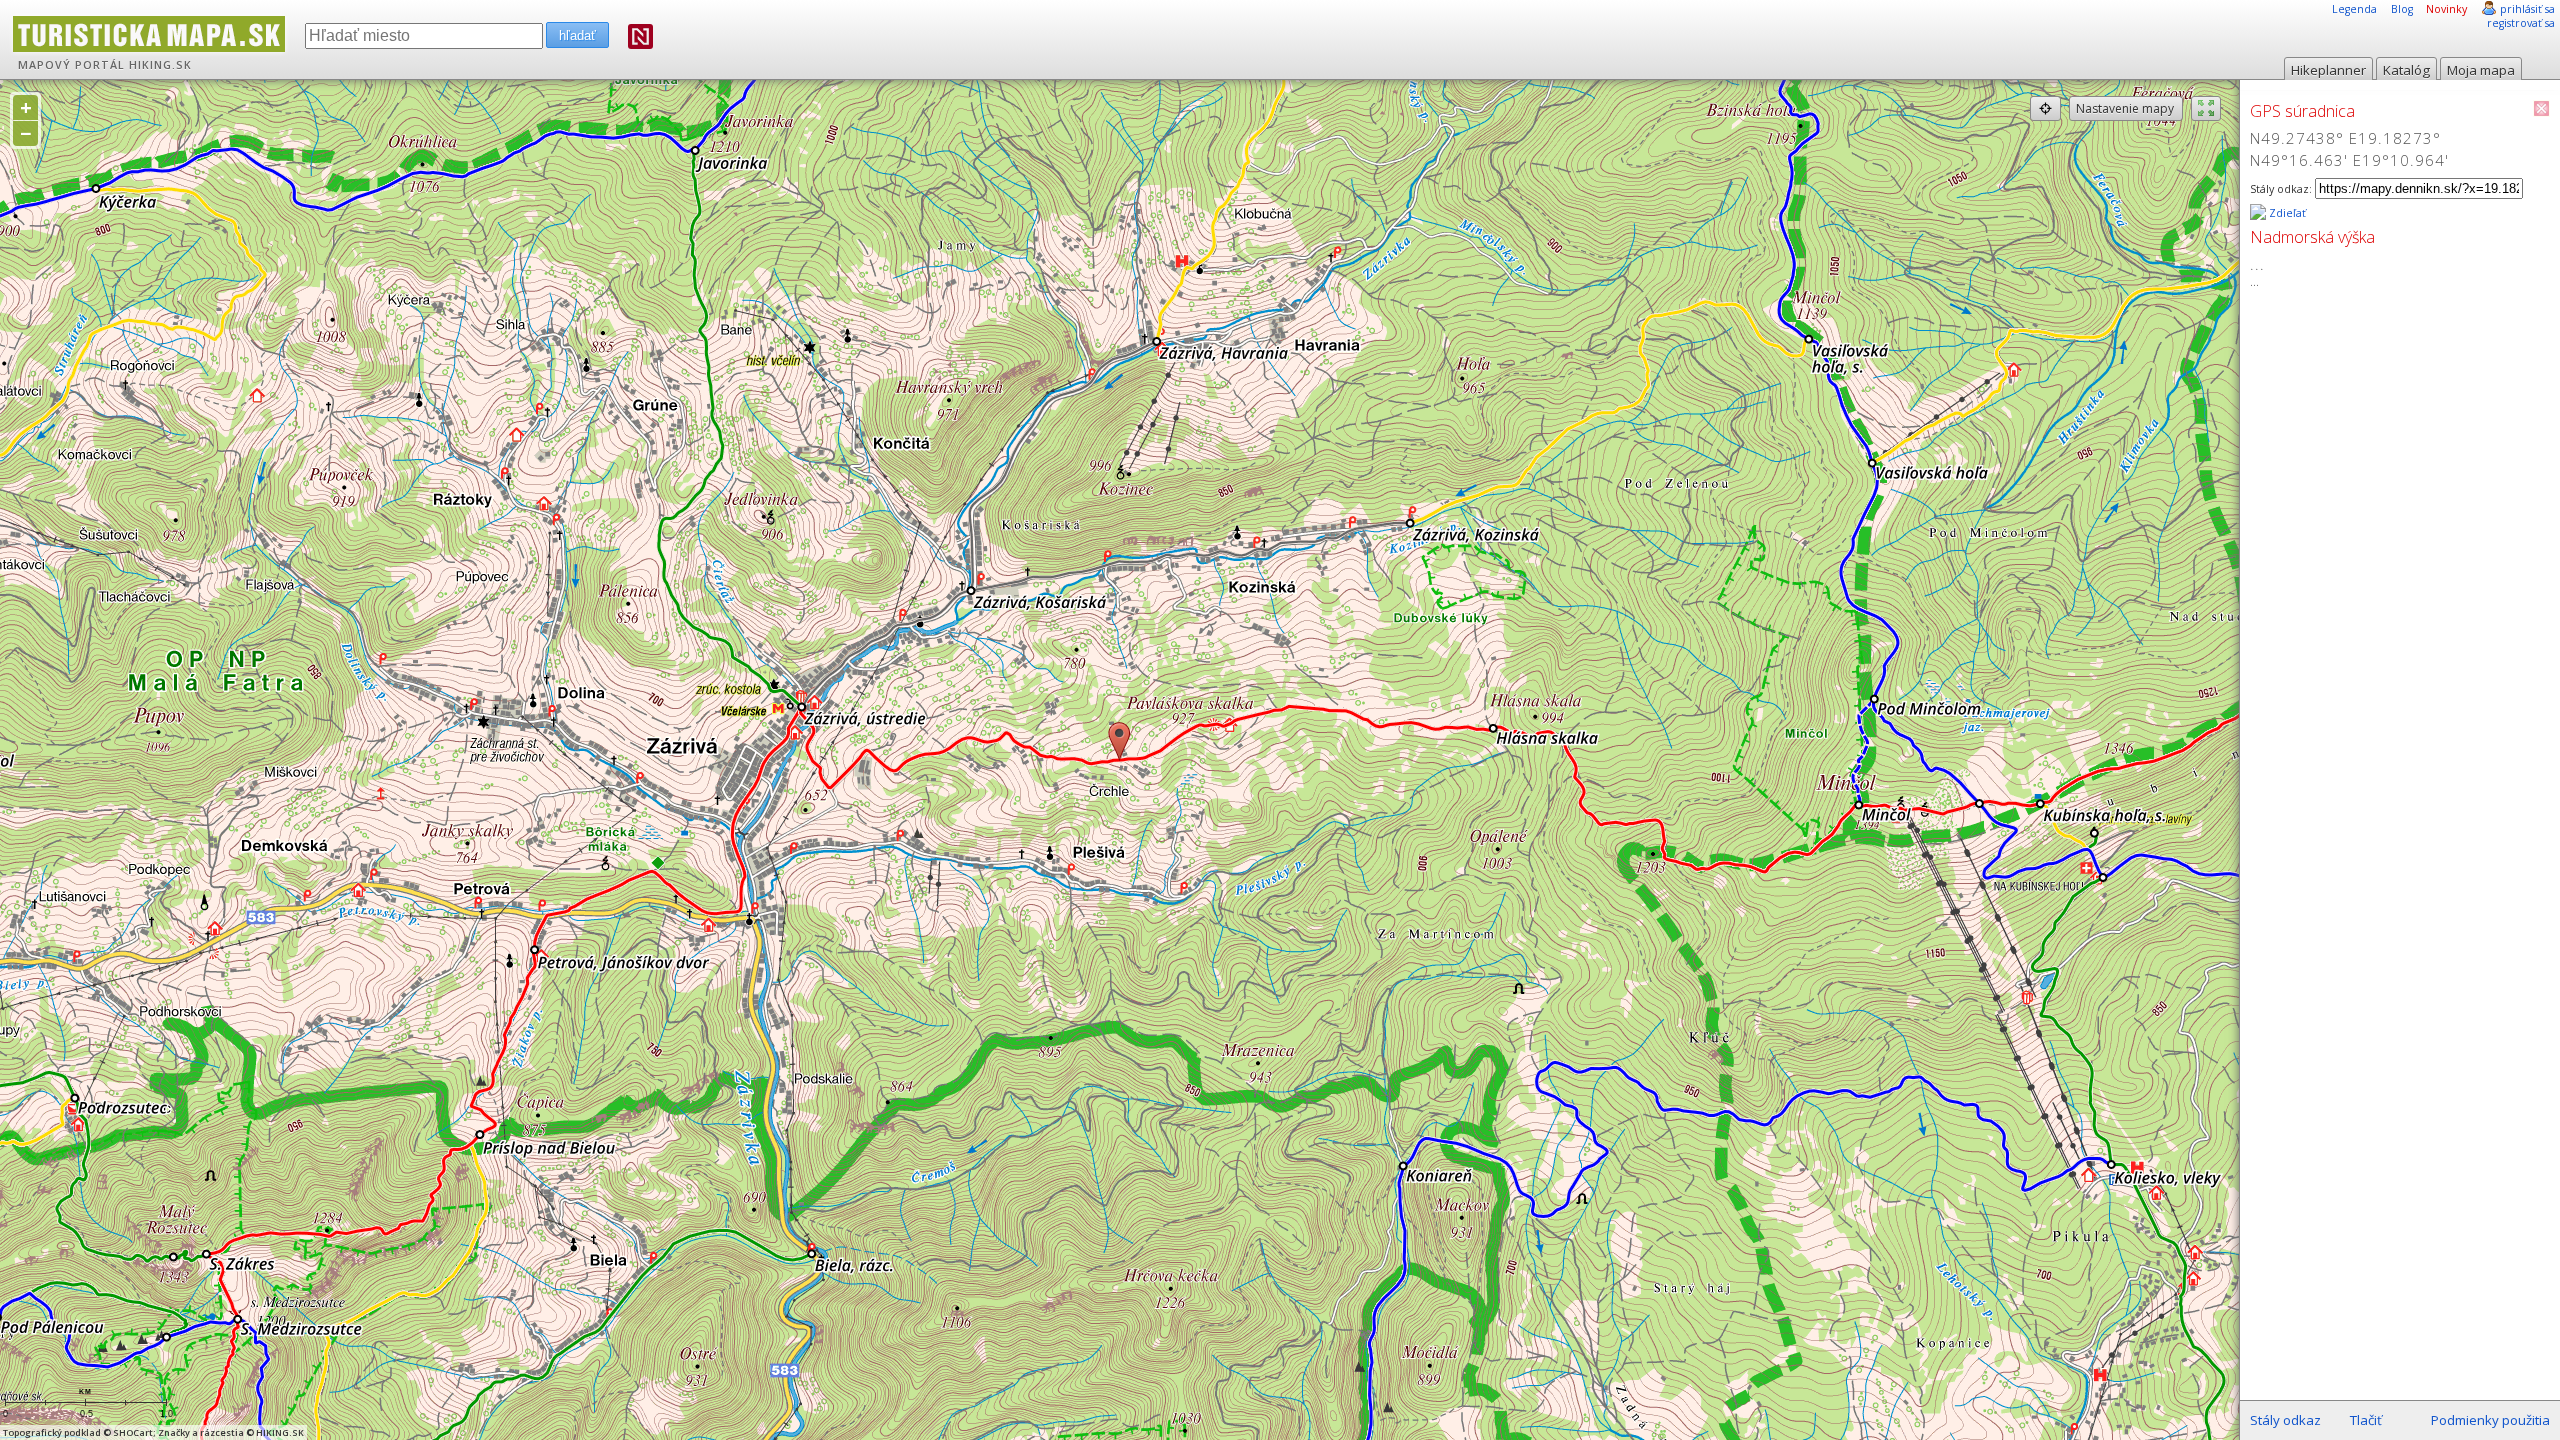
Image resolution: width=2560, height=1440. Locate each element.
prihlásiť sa (2527, 9)
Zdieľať (2286, 213)
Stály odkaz (2285, 1420)
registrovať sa (2521, 23)
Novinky (2446, 9)
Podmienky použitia (2490, 1420)
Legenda (2354, 9)
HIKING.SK (160, 65)
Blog (2402, 9)
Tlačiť (2366, 1420)
